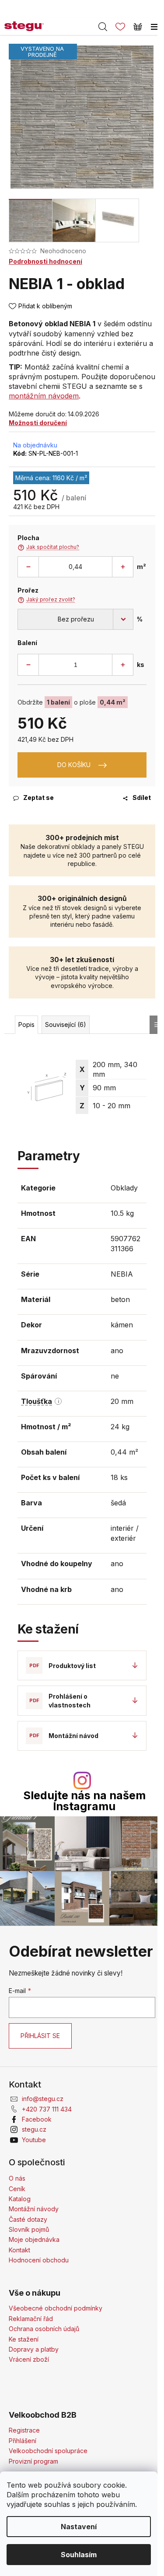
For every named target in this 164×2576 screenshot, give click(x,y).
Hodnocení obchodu (39, 2260)
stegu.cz (34, 2129)
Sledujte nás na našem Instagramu (84, 1801)
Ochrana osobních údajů (44, 2329)
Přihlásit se (40, 2036)
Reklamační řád (31, 2319)
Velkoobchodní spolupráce (48, 2451)
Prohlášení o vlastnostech (70, 1700)
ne (115, 1376)
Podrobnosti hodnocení (45, 261)
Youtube (34, 2140)
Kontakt (19, 2250)
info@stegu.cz (43, 2099)
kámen (122, 1325)
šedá (118, 1503)
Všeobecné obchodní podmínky (56, 2308)
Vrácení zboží (29, 2359)
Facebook (37, 2119)
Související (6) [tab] (66, 1024)
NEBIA (122, 1274)
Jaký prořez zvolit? (46, 600)
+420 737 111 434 (47, 2109)
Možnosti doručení (38, 423)
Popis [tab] (26, 1024)
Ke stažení (24, 2339)
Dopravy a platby (34, 2349)
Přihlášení (23, 2441)
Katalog (20, 2199)
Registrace (24, 2430)
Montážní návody (34, 2209)
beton (120, 1299)
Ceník (17, 2189)
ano (117, 1351)
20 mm (122, 1401)
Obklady (124, 1188)
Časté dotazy (28, 2219)
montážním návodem (44, 396)
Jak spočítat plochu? (48, 547)
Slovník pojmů (29, 2229)
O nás (17, 2178)
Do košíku (74, 765)
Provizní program (33, 2461)
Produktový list (72, 1666)
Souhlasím (79, 2555)
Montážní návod (73, 1736)
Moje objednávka (34, 2239)
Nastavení (79, 2527)
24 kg (120, 1427)
